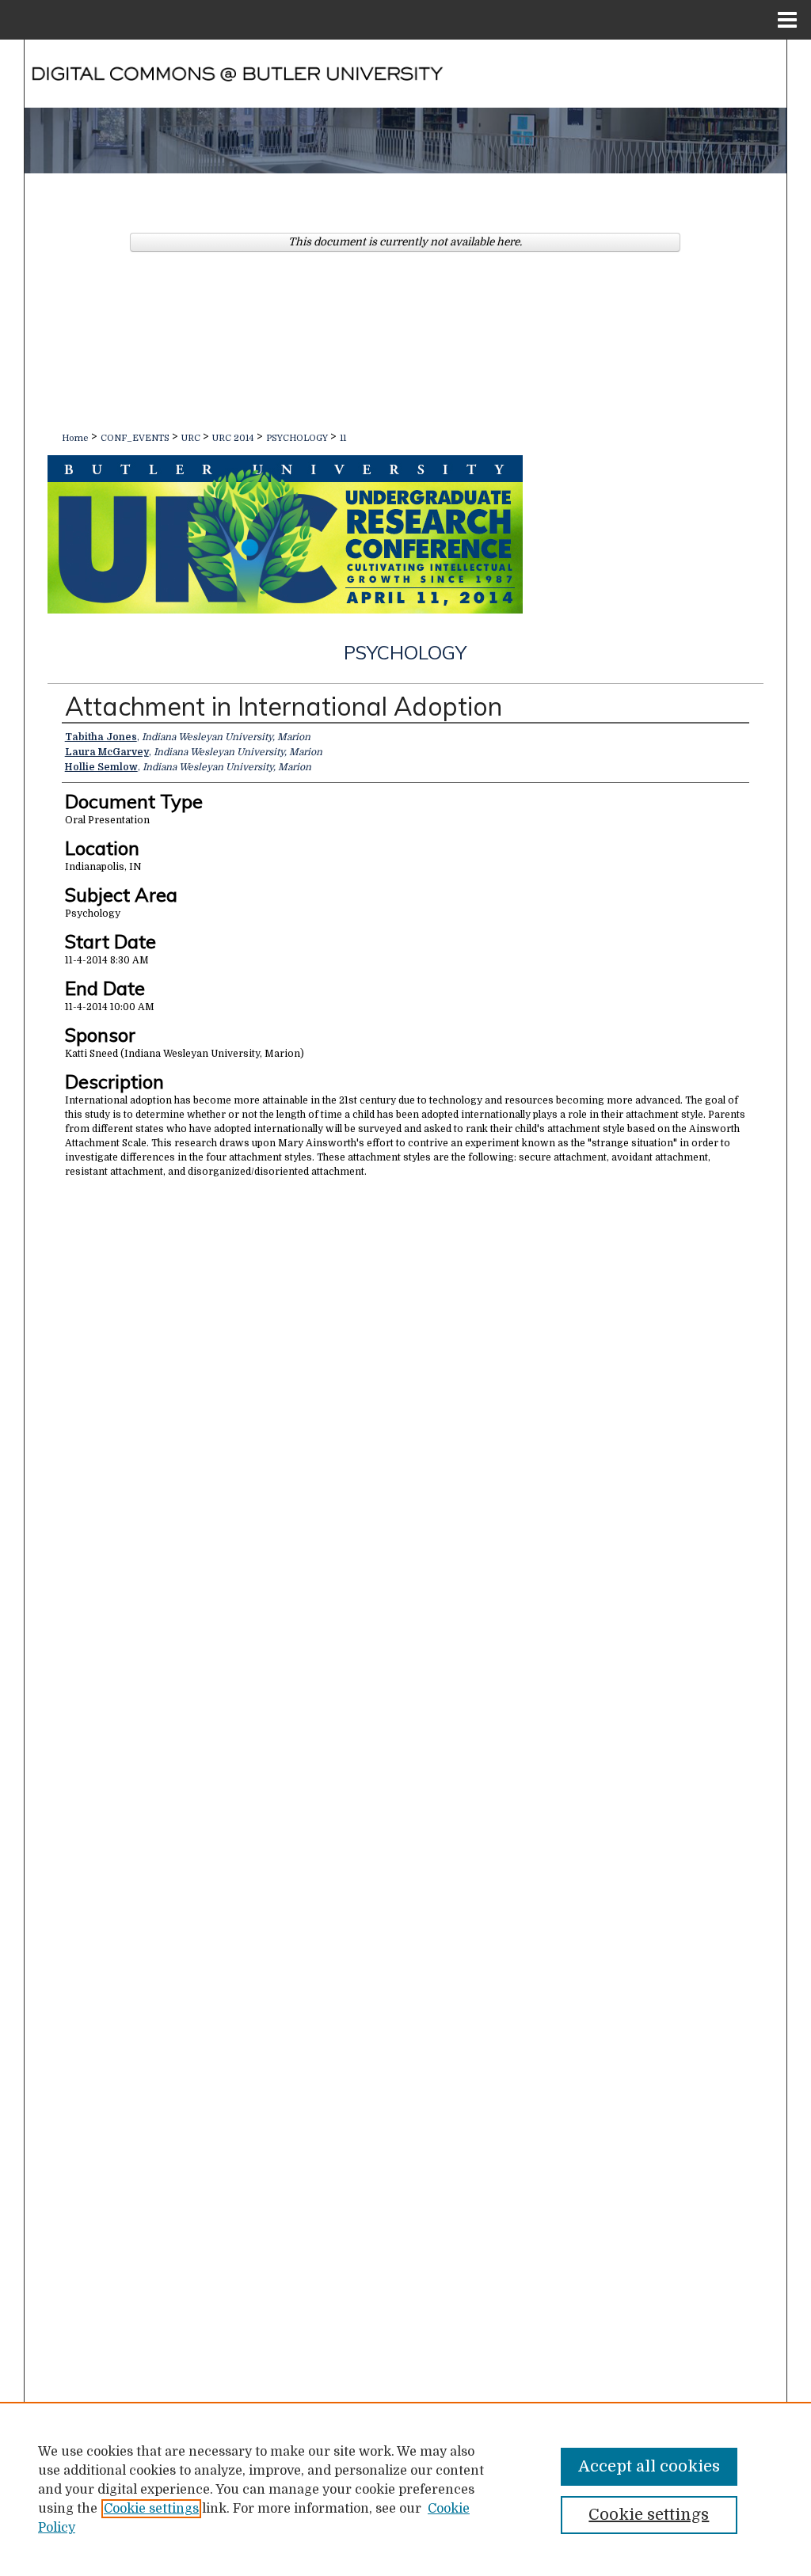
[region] (405, 2489)
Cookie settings (151, 2509)
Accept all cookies (649, 2466)
